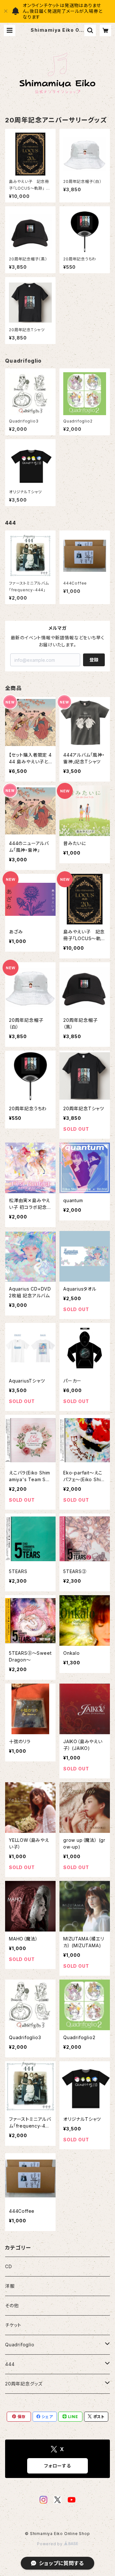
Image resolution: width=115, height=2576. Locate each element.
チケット (13, 2325)
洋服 (10, 2286)
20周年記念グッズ (24, 2384)
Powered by (50, 2544)
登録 (94, 660)
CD (9, 2266)
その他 (12, 2305)
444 (10, 2364)
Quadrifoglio (20, 2345)
